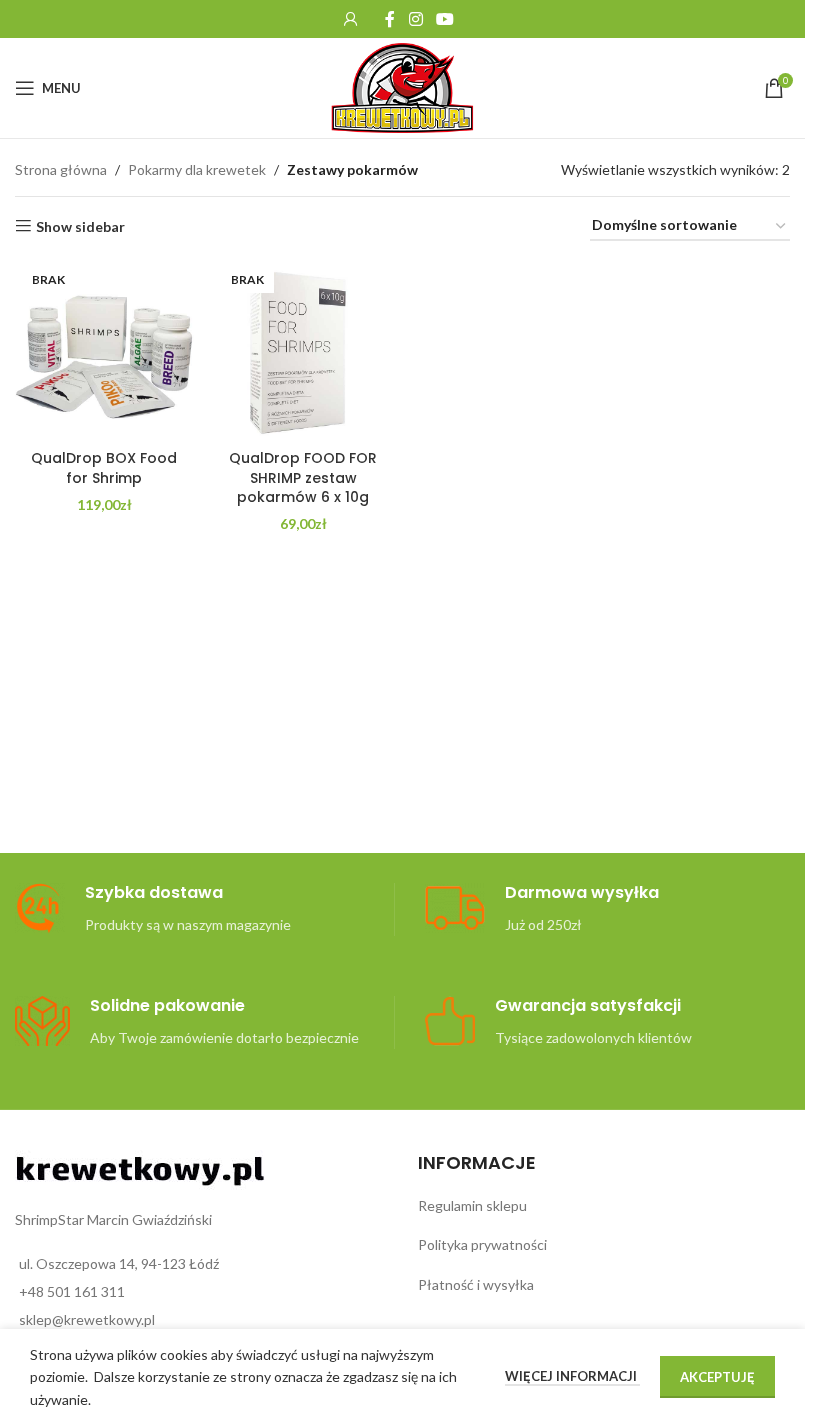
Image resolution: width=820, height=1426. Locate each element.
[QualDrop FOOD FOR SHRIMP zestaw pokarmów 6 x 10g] (303, 350)
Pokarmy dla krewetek (197, 169)
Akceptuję (717, 1377)
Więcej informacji (572, 1376)
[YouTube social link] (445, 19)
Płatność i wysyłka (476, 1284)
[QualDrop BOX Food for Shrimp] (104, 350)
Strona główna (61, 169)
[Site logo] (403, 86)
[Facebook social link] (390, 19)
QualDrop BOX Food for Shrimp (104, 468)
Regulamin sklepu (472, 1205)
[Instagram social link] (415, 19)
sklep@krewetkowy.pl (87, 1319)
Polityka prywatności (482, 1244)
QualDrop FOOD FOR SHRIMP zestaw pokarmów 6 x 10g (303, 477)
